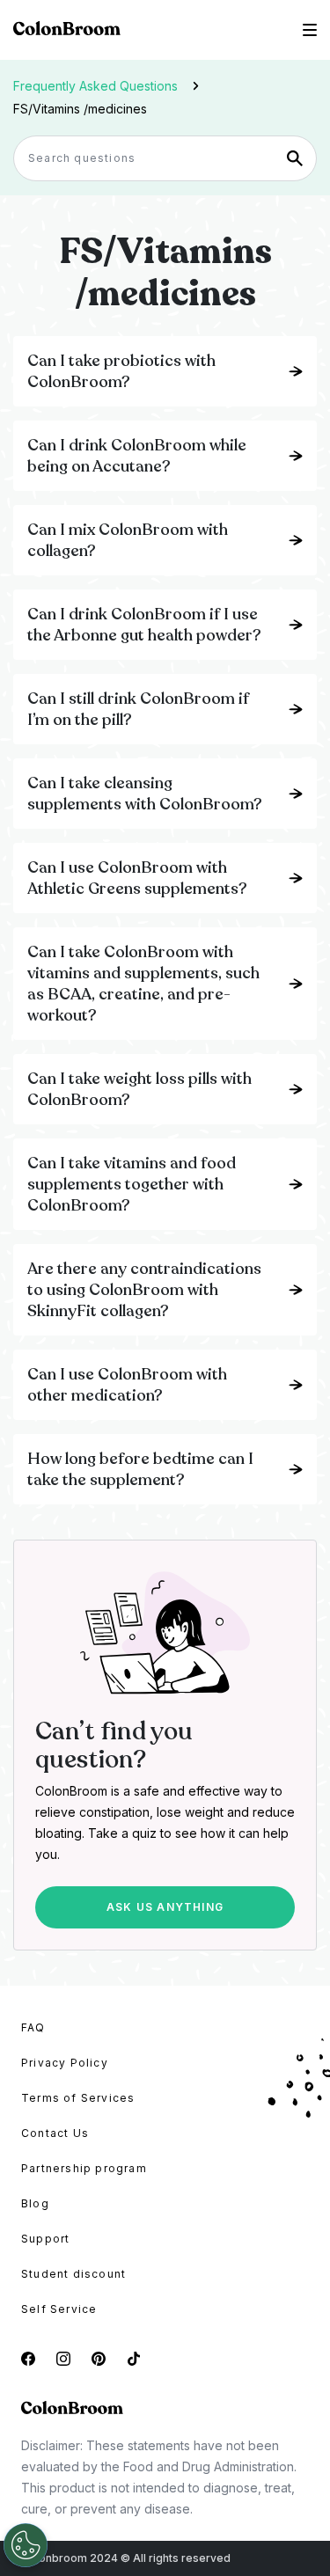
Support (45, 2239)
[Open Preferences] (26, 2545)
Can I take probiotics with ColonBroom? (121, 371)
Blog (35, 2203)
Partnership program (84, 2168)
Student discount (73, 2274)
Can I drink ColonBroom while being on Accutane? (137, 456)
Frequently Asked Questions (95, 86)
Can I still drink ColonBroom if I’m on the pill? (138, 709)
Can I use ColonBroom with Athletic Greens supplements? (137, 878)
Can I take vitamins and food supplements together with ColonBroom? (132, 1184)
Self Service (59, 2309)
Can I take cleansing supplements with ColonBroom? (145, 794)
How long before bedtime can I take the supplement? (140, 1469)
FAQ (33, 2027)
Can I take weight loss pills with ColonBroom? (139, 1089)
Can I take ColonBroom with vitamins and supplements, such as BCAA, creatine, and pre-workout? (143, 984)
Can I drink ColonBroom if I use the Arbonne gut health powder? (144, 625)
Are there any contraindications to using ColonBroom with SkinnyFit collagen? (144, 1290)
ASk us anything (165, 1907)
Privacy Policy (65, 2063)
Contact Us (55, 2133)
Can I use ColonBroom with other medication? (127, 1385)
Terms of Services (78, 2098)
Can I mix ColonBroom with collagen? (128, 540)
